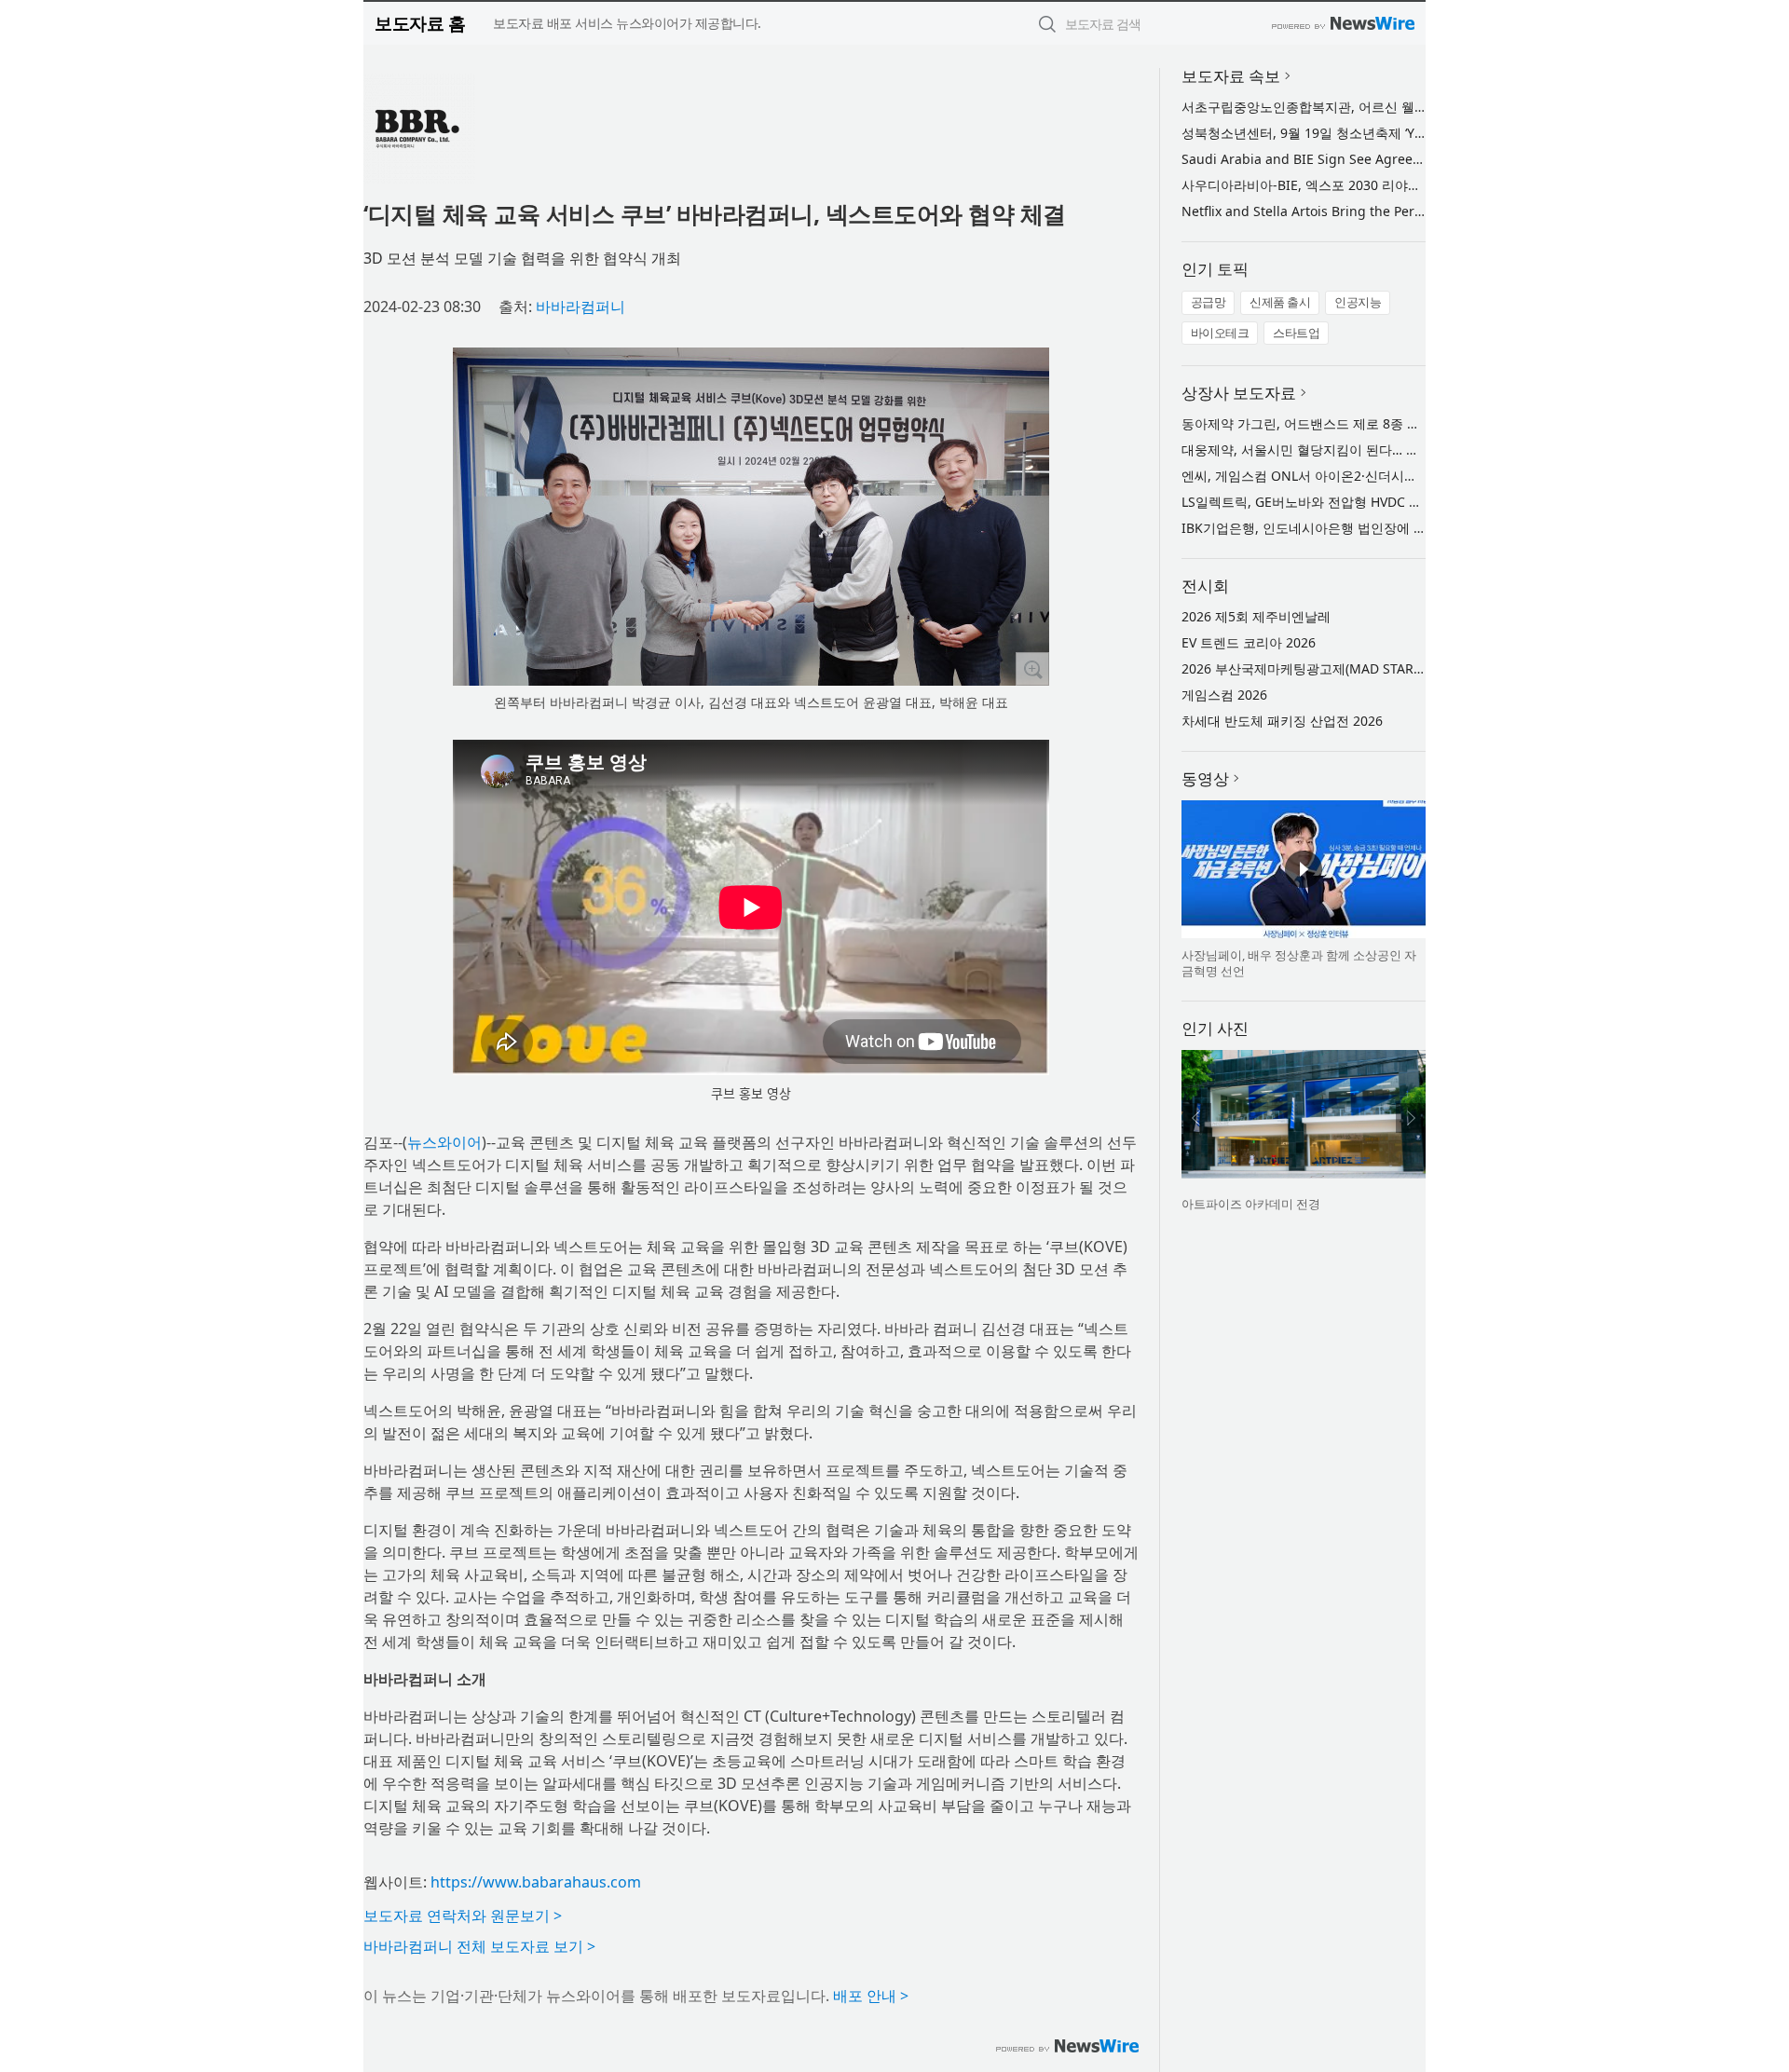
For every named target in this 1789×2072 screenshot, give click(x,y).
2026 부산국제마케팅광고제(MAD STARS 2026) (1320, 668)
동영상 (1205, 778)
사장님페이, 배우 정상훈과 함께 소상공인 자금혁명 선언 (1299, 963)
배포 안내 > (871, 1996)
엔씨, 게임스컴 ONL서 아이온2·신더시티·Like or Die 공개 (1349, 476)
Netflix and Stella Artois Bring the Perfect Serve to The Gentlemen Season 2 (1416, 211)
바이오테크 (1220, 333)
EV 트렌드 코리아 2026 (1249, 642)
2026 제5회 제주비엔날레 (1256, 616)
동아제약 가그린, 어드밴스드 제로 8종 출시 (1307, 423)
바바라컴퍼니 (580, 307)
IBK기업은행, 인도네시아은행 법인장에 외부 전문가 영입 (1347, 528)
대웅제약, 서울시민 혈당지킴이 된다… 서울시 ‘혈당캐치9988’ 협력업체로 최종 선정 (1422, 450)
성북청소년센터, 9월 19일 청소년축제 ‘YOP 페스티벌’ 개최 (1351, 133)
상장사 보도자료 (1239, 393)
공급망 (1209, 302)
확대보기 (1032, 669)
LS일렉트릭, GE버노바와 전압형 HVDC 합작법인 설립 (1336, 502)
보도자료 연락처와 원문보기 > (463, 1915)
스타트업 (1296, 333)
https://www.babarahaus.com (536, 1882)
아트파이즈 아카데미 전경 (1251, 1204)
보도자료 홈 (420, 23)
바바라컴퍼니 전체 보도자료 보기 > (479, 1946)
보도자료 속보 (1231, 76)
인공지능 (1358, 302)
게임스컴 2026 (1224, 695)
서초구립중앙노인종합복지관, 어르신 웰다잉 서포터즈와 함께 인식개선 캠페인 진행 (1425, 107)
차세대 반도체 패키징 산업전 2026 (1282, 721)
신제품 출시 (1280, 302)
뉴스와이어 (444, 1142)
